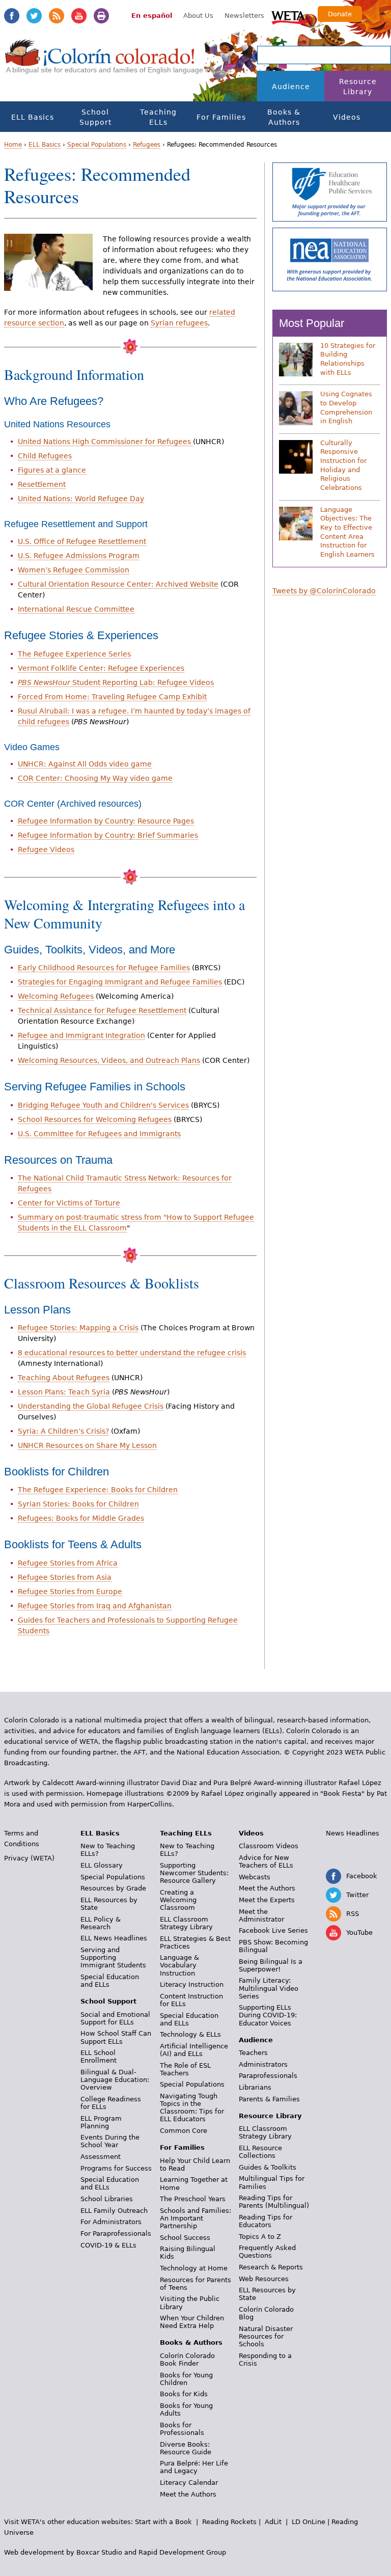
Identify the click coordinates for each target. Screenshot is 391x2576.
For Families (221, 117)
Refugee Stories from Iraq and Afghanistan (95, 1606)
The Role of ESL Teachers (185, 2069)
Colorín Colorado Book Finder (187, 2360)
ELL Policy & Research (101, 1923)
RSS (57, 16)
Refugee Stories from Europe (70, 1592)
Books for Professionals (182, 2429)
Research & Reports (271, 2267)
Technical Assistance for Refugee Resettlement (102, 1010)
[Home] (100, 62)
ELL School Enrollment (99, 2057)
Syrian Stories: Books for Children (78, 1504)
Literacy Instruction (192, 1984)
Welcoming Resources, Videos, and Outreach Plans (109, 1060)
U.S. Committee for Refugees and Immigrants (99, 1134)
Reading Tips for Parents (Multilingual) (274, 2202)
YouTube (79, 16)
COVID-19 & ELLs (108, 2245)
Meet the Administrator (261, 1915)
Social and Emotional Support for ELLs (115, 2018)
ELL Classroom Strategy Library (186, 1923)
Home (13, 145)
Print (101, 16)
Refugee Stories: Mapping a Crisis (78, 1328)
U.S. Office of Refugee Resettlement (82, 541)
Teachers (253, 2053)
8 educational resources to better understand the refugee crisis (132, 1353)
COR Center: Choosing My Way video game (95, 778)
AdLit (273, 2522)
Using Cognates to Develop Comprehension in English (346, 407)
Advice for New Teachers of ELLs (266, 1861)
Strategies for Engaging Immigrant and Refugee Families (120, 982)
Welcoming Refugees (56, 996)
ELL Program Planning (101, 2122)
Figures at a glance (52, 470)
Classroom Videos (269, 1846)
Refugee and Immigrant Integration (81, 1035)
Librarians (255, 2087)
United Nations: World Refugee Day (81, 499)
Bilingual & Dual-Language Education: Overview (115, 2080)
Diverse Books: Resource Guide (186, 2448)
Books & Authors (284, 117)
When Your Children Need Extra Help (192, 2322)
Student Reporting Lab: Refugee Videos (116, 682)
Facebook (12, 16)
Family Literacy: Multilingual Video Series (269, 1988)
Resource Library (358, 87)
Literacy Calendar (189, 2483)
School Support (95, 117)
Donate (340, 14)
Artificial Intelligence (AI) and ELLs (194, 2050)
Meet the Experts (267, 1900)
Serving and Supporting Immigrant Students (113, 1957)
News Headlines (353, 1833)
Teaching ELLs (158, 117)
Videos (347, 117)
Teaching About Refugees (64, 1378)
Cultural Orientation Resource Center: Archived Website (118, 584)
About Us (198, 16)
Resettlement (42, 484)
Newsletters (244, 16)
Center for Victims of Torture (69, 1203)
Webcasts (255, 1877)
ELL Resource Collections (260, 2152)
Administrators (263, 2064)
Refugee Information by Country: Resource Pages (106, 821)
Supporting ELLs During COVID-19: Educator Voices (268, 2015)
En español (152, 16)
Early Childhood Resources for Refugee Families (104, 968)
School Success (185, 2238)
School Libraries (107, 2199)
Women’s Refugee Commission (74, 570)
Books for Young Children (186, 2379)
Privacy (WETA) (29, 1858)
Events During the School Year (110, 2141)
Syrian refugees (179, 323)
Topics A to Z (260, 2237)
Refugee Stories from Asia (65, 1577)
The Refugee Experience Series (74, 654)
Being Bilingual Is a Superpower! (271, 1965)
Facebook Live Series (273, 1930)
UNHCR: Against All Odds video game (85, 764)
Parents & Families (269, 2099)
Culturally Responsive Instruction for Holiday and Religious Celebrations (343, 465)
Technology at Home (194, 2268)
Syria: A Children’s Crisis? (63, 1431)
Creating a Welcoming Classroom (178, 1900)
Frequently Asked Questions (267, 2252)
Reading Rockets (229, 2522)
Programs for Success (116, 2168)
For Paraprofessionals (116, 2234)
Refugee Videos (46, 849)
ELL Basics (33, 117)
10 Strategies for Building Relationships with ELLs (348, 359)
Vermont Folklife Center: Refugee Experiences (101, 668)
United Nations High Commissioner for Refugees (105, 442)
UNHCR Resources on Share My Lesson (87, 1445)
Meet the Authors (188, 2494)
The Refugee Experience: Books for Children (98, 1490)
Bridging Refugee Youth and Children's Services (103, 1105)
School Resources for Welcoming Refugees (95, 1119)
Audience (291, 87)
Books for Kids (184, 2394)
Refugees (147, 145)
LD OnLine (309, 2522)
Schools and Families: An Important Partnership (195, 2218)
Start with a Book (163, 2522)
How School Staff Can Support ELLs (116, 2037)
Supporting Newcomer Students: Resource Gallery (194, 1873)
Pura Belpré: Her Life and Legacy (194, 2467)
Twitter (34, 16)
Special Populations (97, 145)
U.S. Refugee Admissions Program (79, 556)
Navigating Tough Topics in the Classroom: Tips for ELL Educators (192, 2107)
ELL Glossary (102, 1865)
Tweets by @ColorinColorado (324, 591)
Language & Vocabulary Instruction (179, 1965)
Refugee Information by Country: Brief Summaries (108, 835)
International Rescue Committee (76, 609)
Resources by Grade (113, 1888)
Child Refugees (45, 456)
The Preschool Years (193, 2199)
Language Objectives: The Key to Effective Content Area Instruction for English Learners (347, 532)
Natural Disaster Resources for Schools (266, 2336)
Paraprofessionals (268, 2076)
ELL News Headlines (114, 1938)
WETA (290, 16)
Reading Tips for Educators (266, 2221)
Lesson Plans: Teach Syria (64, 1392)
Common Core (184, 2131)
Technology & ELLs (190, 2034)
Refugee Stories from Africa (68, 1563)
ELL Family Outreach (114, 2211)
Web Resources (264, 2279)
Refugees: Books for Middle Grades (81, 1518)
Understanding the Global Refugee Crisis (91, 1406)
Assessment (101, 2157)
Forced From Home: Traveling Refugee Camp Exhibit (112, 697)
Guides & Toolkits (268, 2167)
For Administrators (111, 2222)
